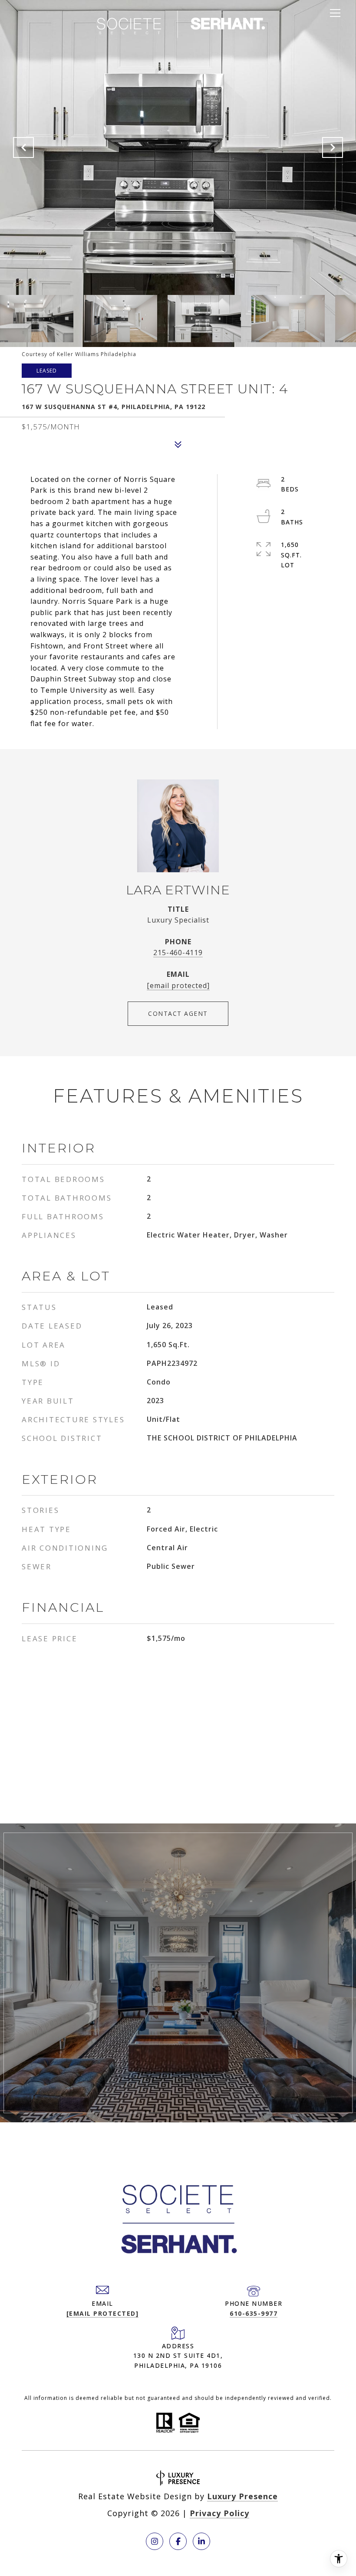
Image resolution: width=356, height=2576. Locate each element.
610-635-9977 (254, 2313)
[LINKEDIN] (201, 2541)
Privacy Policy (219, 2513)
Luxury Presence (242, 2496)
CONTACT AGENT (178, 1013)
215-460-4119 (178, 952)
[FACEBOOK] (178, 2541)
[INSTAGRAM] (155, 2541)
